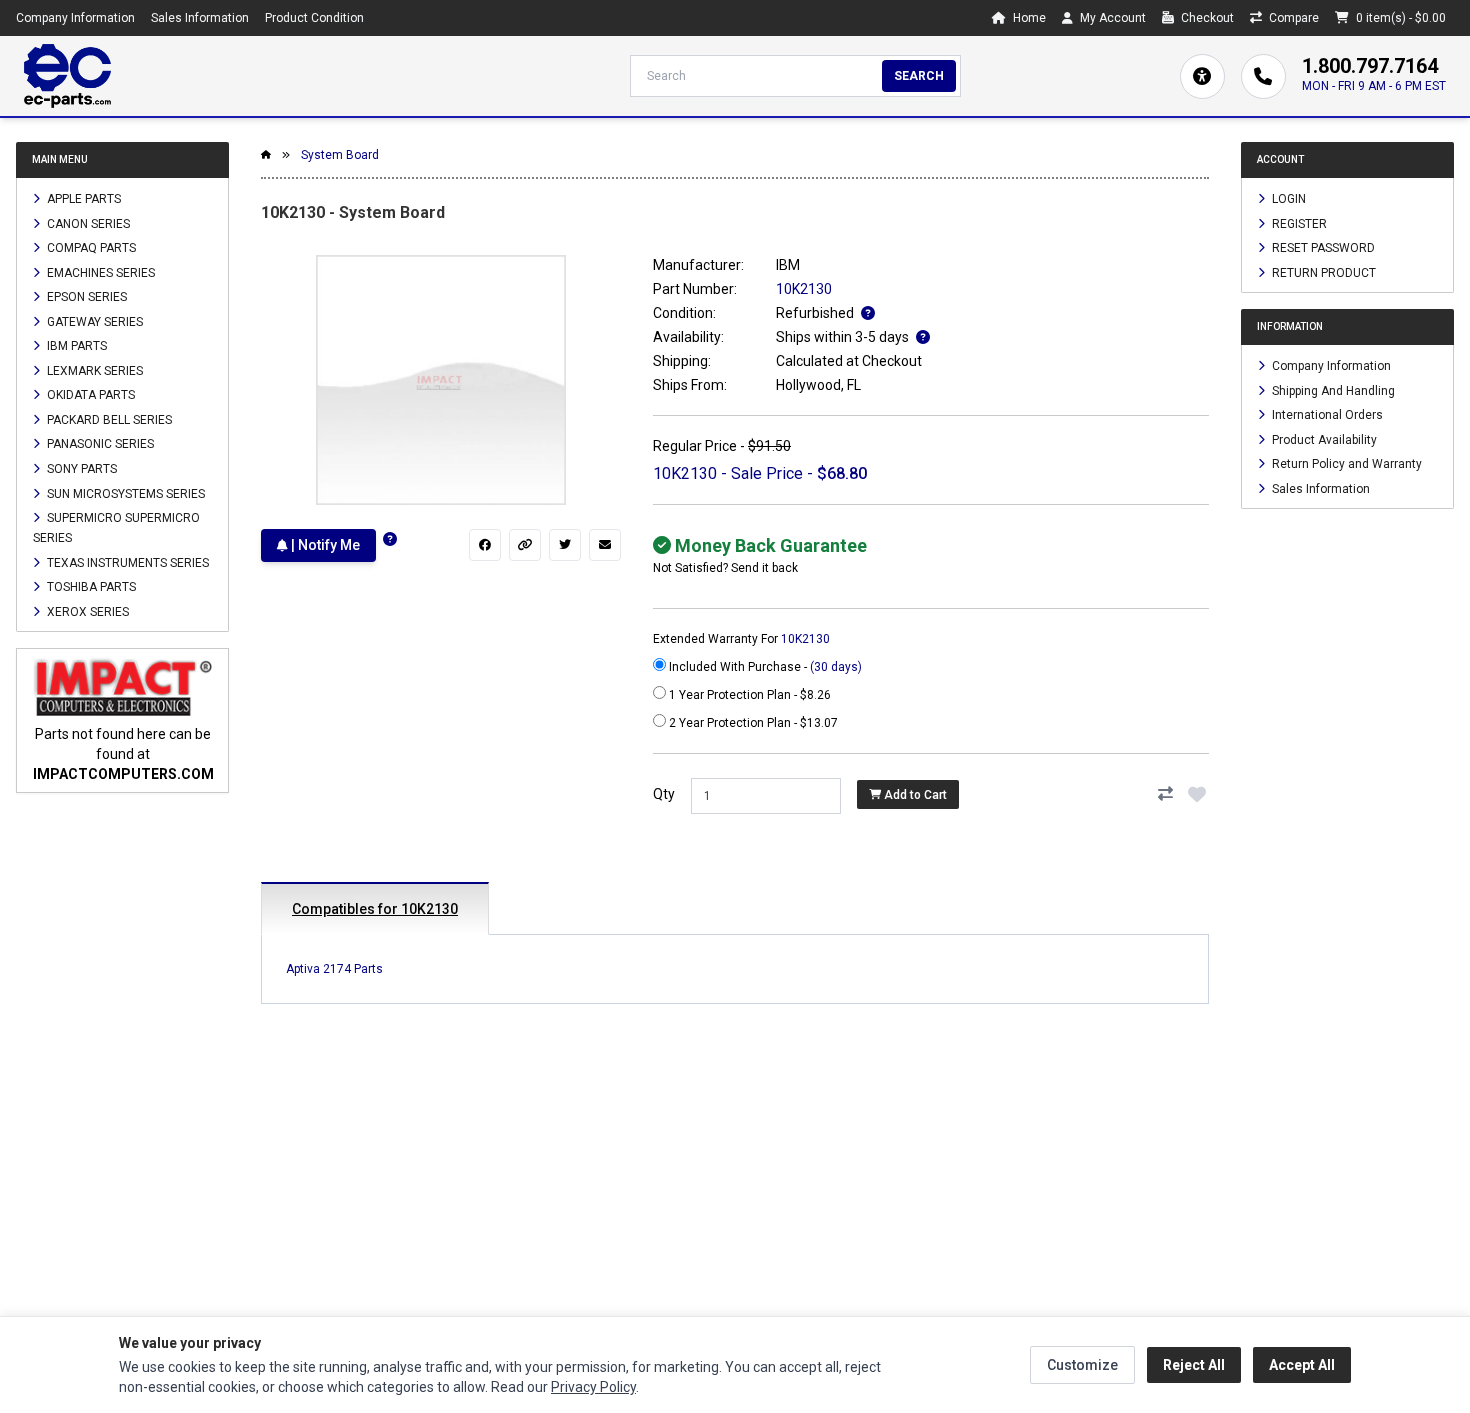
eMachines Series (99, 272)
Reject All (1194, 1365)
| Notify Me (324, 545)
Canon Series (87, 223)
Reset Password (1322, 248)
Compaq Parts (90, 248)
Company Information (75, 18)
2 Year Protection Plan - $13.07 (752, 723)
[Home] (67, 76)
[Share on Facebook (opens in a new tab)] (485, 545)
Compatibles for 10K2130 (375, 909)
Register (1298, 223)
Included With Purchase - (764, 667)
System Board (340, 155)
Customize (1082, 1365)
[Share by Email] (605, 545)
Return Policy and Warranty (1345, 464)
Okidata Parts (89, 395)
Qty (664, 794)
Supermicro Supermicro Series (116, 528)
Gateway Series (93, 321)
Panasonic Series (99, 444)
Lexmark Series (93, 370)
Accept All (1302, 1365)
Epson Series (85, 297)
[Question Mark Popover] (390, 539)
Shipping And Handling (1332, 390)
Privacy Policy (593, 1387)
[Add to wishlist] (1197, 794)
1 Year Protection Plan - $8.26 (748, 695)
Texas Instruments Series (126, 562)
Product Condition (314, 18)
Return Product (1322, 272)
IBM (788, 265)
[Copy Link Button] (525, 545)
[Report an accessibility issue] (1202, 76)
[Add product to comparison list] (1165, 794)
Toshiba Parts (90, 587)
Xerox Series (86, 611)
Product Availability (1323, 439)
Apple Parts (82, 199)
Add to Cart (914, 795)
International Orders (1326, 415)
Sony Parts (80, 469)
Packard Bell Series (108, 419)
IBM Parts (75, 346)
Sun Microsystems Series (124, 493)
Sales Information (200, 18)
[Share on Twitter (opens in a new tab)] (565, 545)
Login (1287, 199)
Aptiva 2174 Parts (334, 969)
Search (919, 76)
